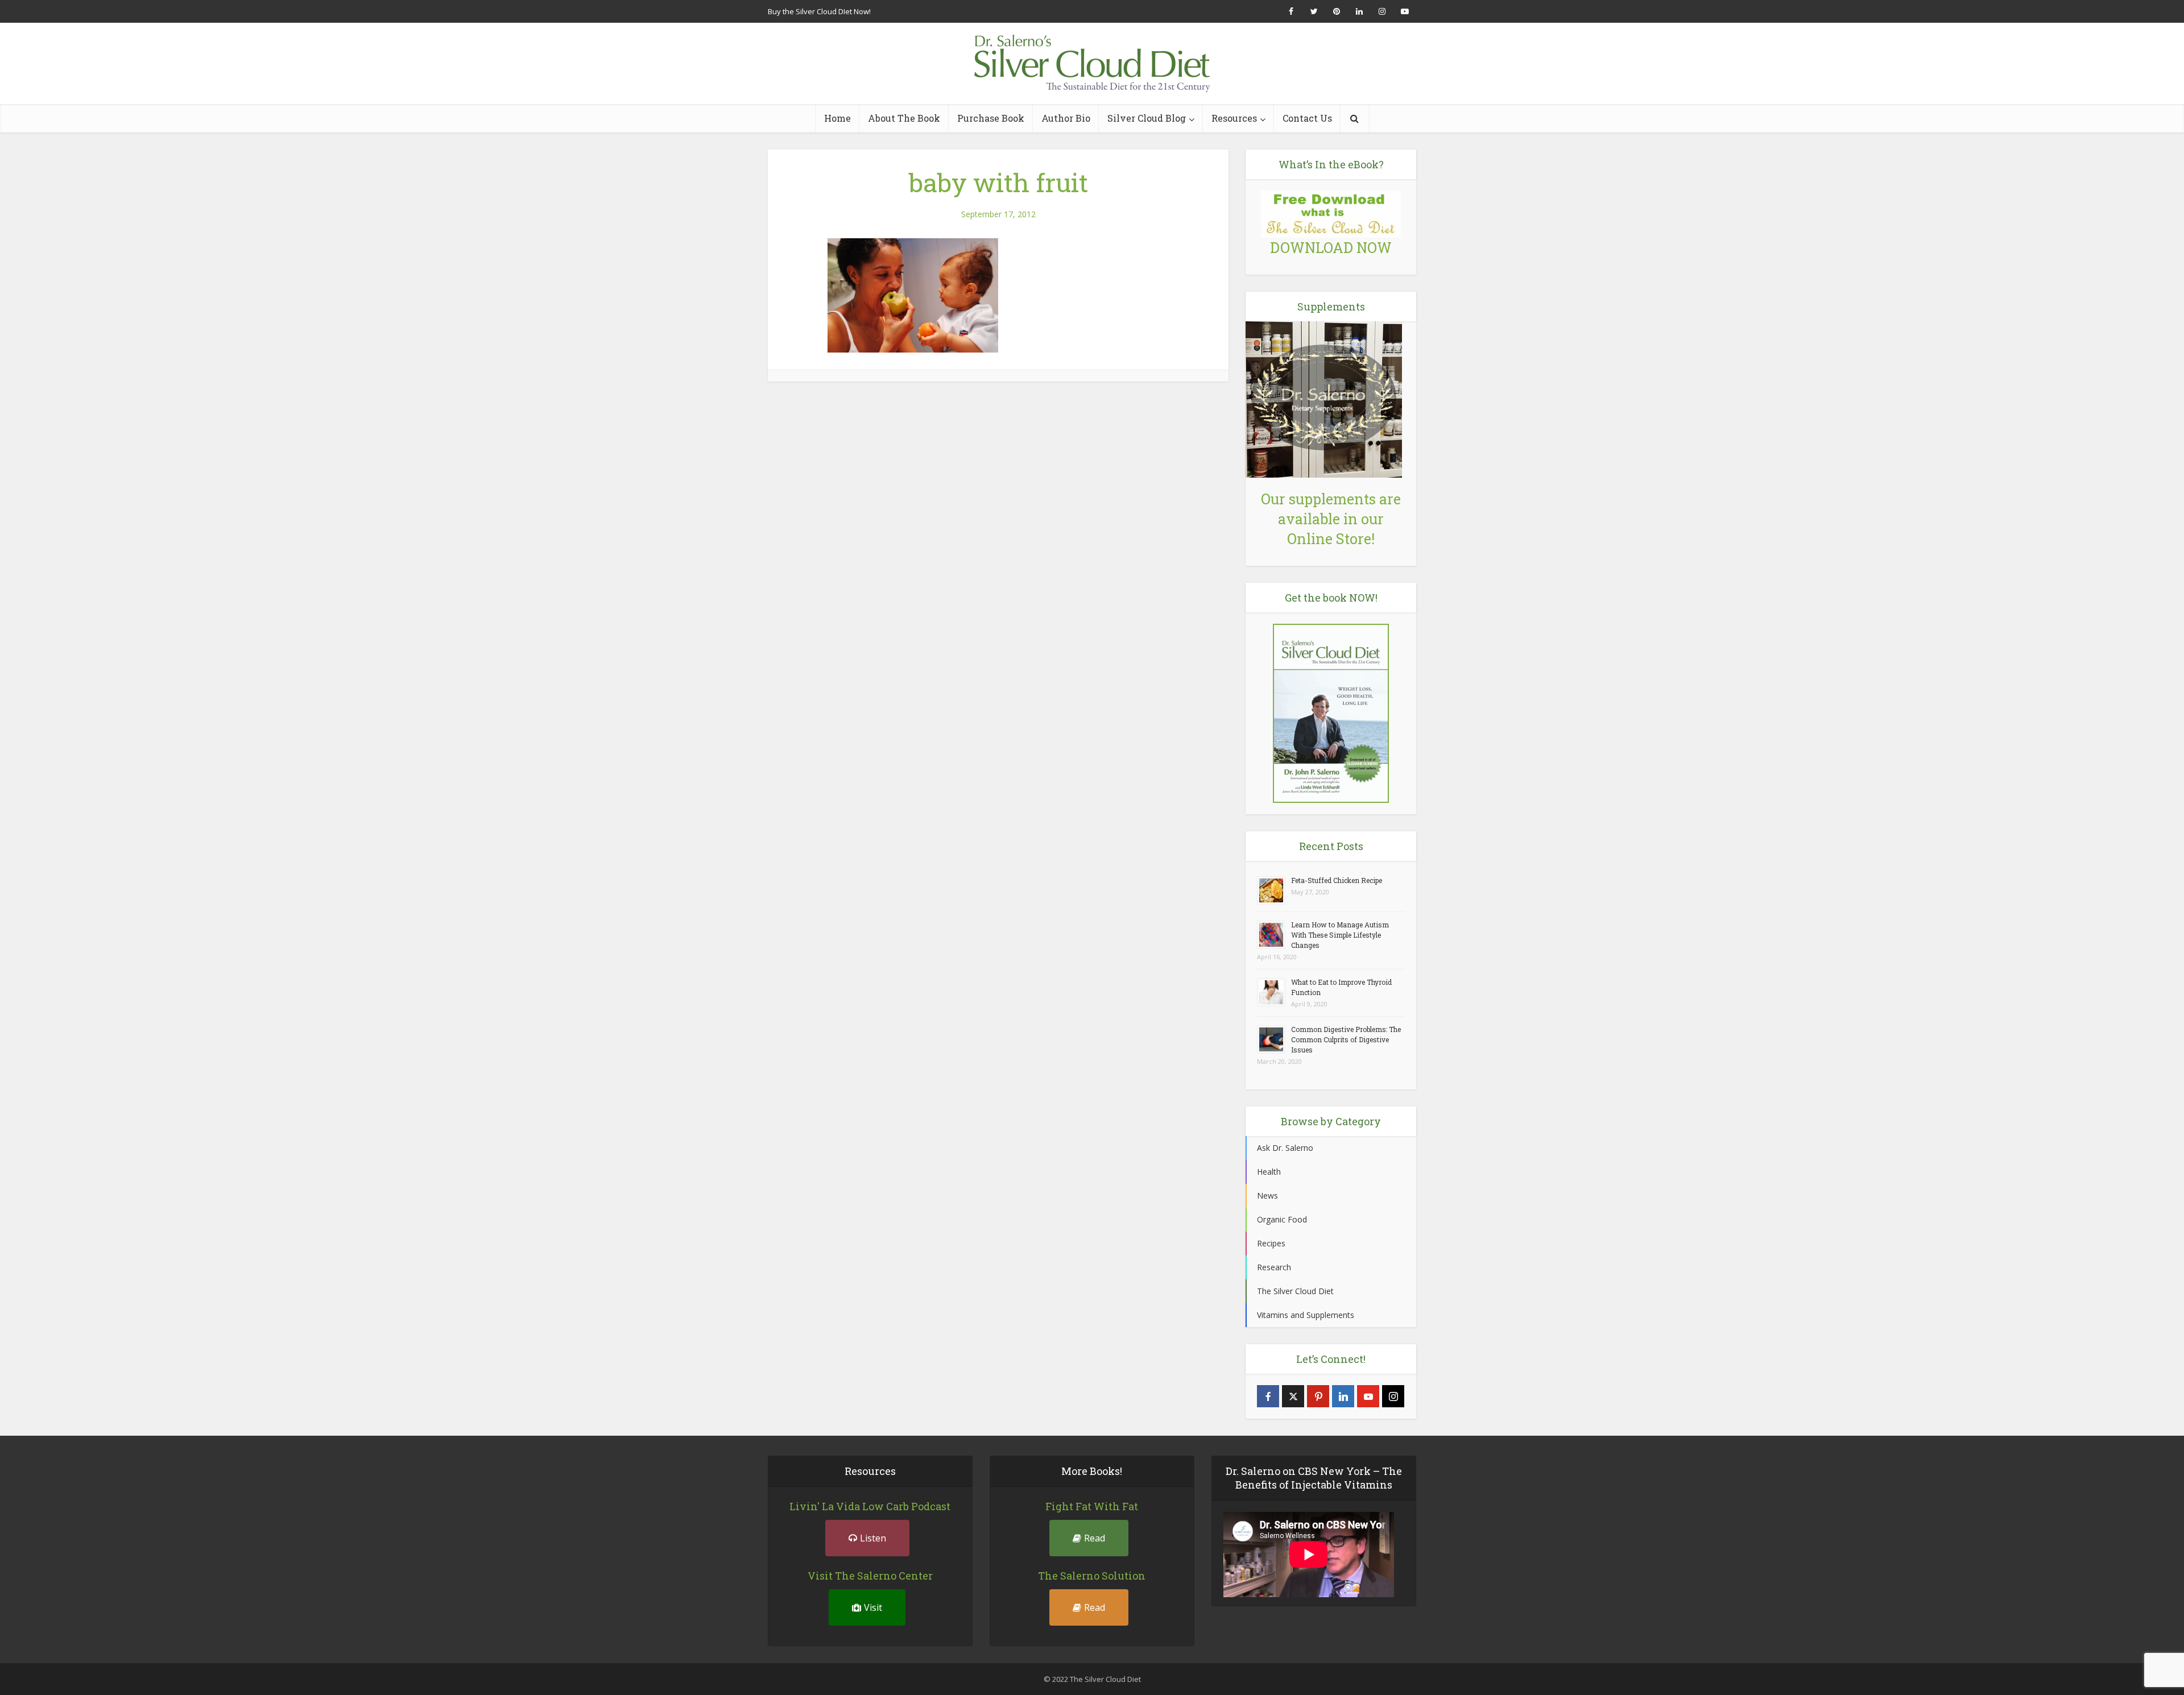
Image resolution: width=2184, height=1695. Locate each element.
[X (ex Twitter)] (1293, 1396)
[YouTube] (1368, 1396)
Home (837, 118)
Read (1095, 1538)
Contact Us (1307, 118)
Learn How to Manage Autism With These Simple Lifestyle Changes (1340, 935)
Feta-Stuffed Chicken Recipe (1337, 880)
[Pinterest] (1318, 1396)
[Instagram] (1393, 1396)
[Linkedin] (1343, 1396)
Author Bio (1066, 118)
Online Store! (1331, 539)
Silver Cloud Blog (1147, 118)
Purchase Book (991, 118)
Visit (873, 1607)
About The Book (904, 118)
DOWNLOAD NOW (1331, 248)
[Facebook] (1268, 1396)
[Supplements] (1324, 398)
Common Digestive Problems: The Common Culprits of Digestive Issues (1346, 1039)
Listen (873, 1538)
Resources (1234, 118)
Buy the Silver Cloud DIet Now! (819, 11)
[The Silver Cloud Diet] (1092, 63)
